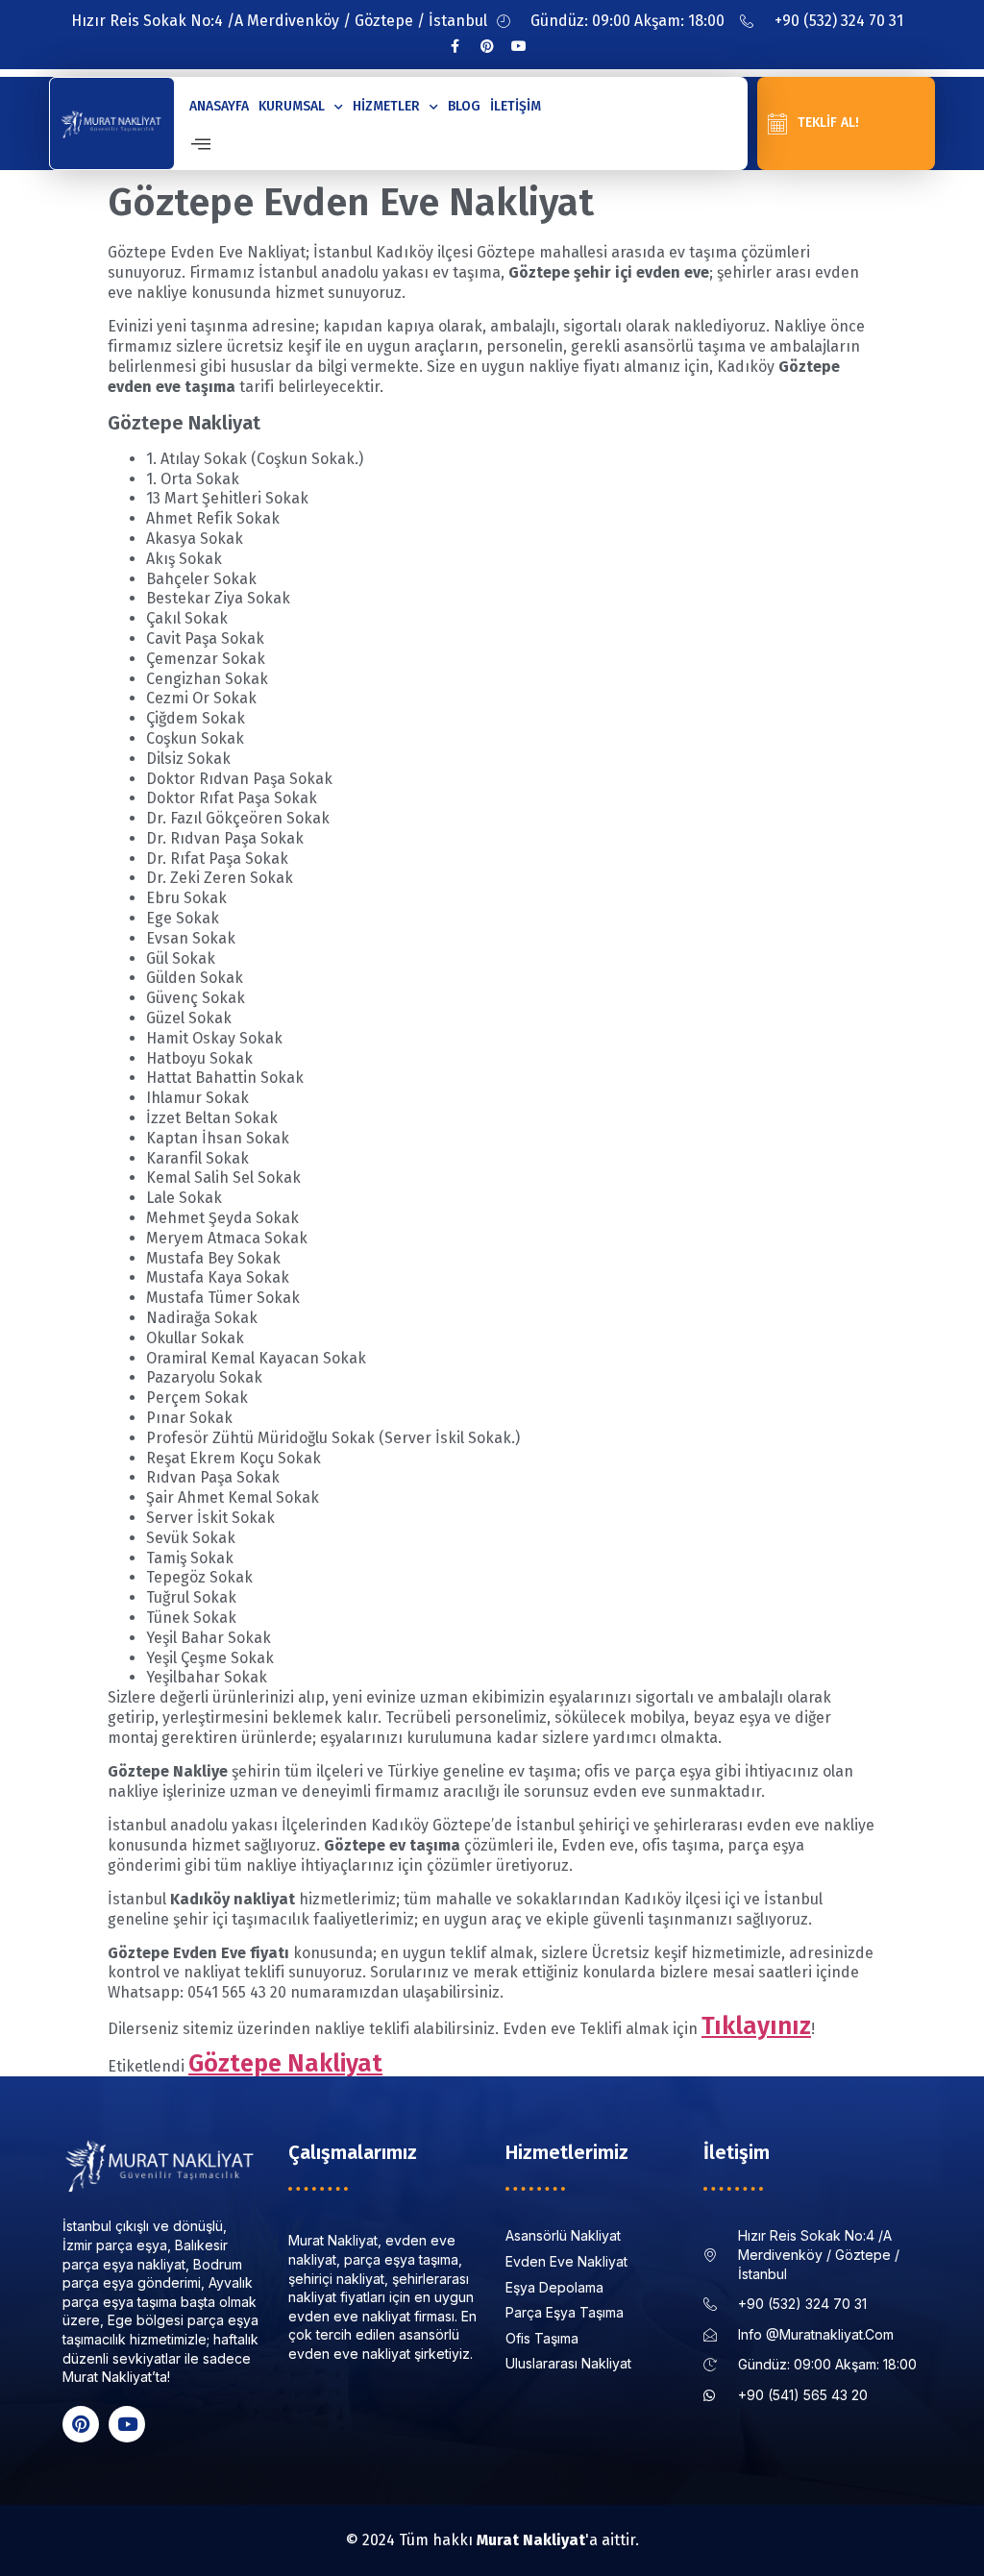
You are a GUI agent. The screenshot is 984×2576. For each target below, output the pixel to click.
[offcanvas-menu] (201, 145)
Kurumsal (292, 106)
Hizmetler (386, 106)
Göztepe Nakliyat (285, 2063)
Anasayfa (219, 106)
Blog (464, 106)
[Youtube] (519, 46)
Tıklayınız (756, 2026)
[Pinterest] (487, 46)
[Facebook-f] (455, 46)
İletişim (516, 106)
